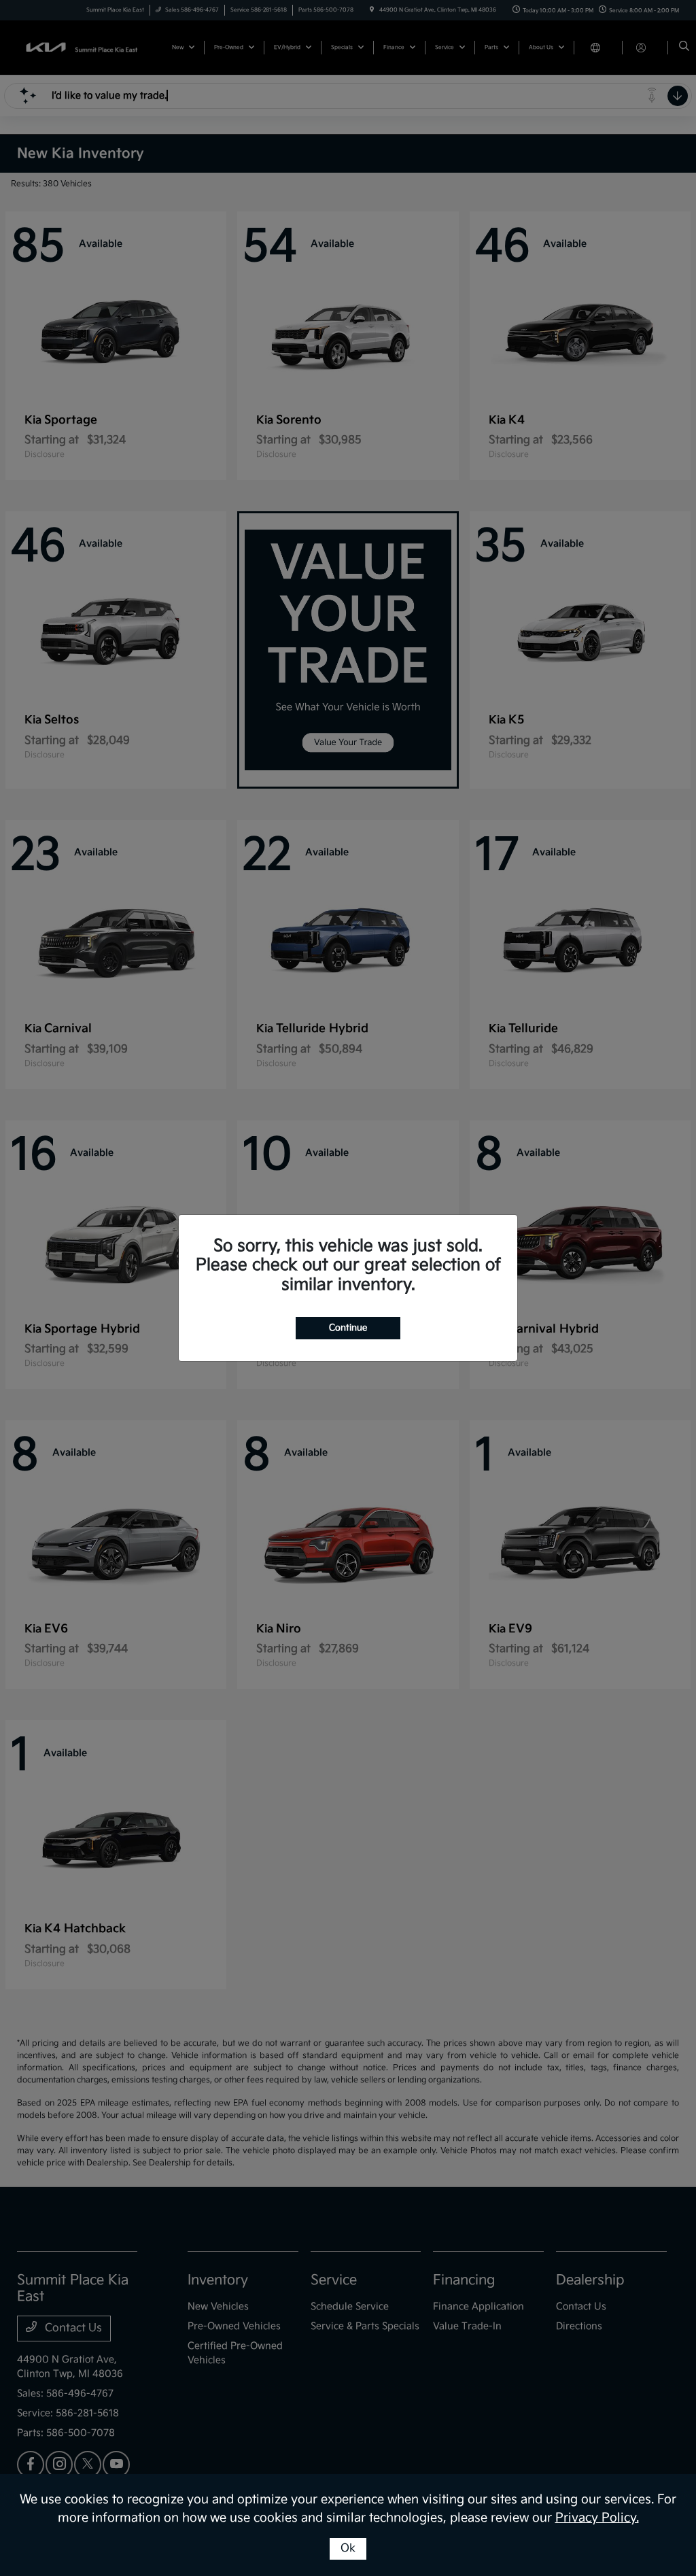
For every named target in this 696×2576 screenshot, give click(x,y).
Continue (348, 1328)
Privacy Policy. (597, 2518)
